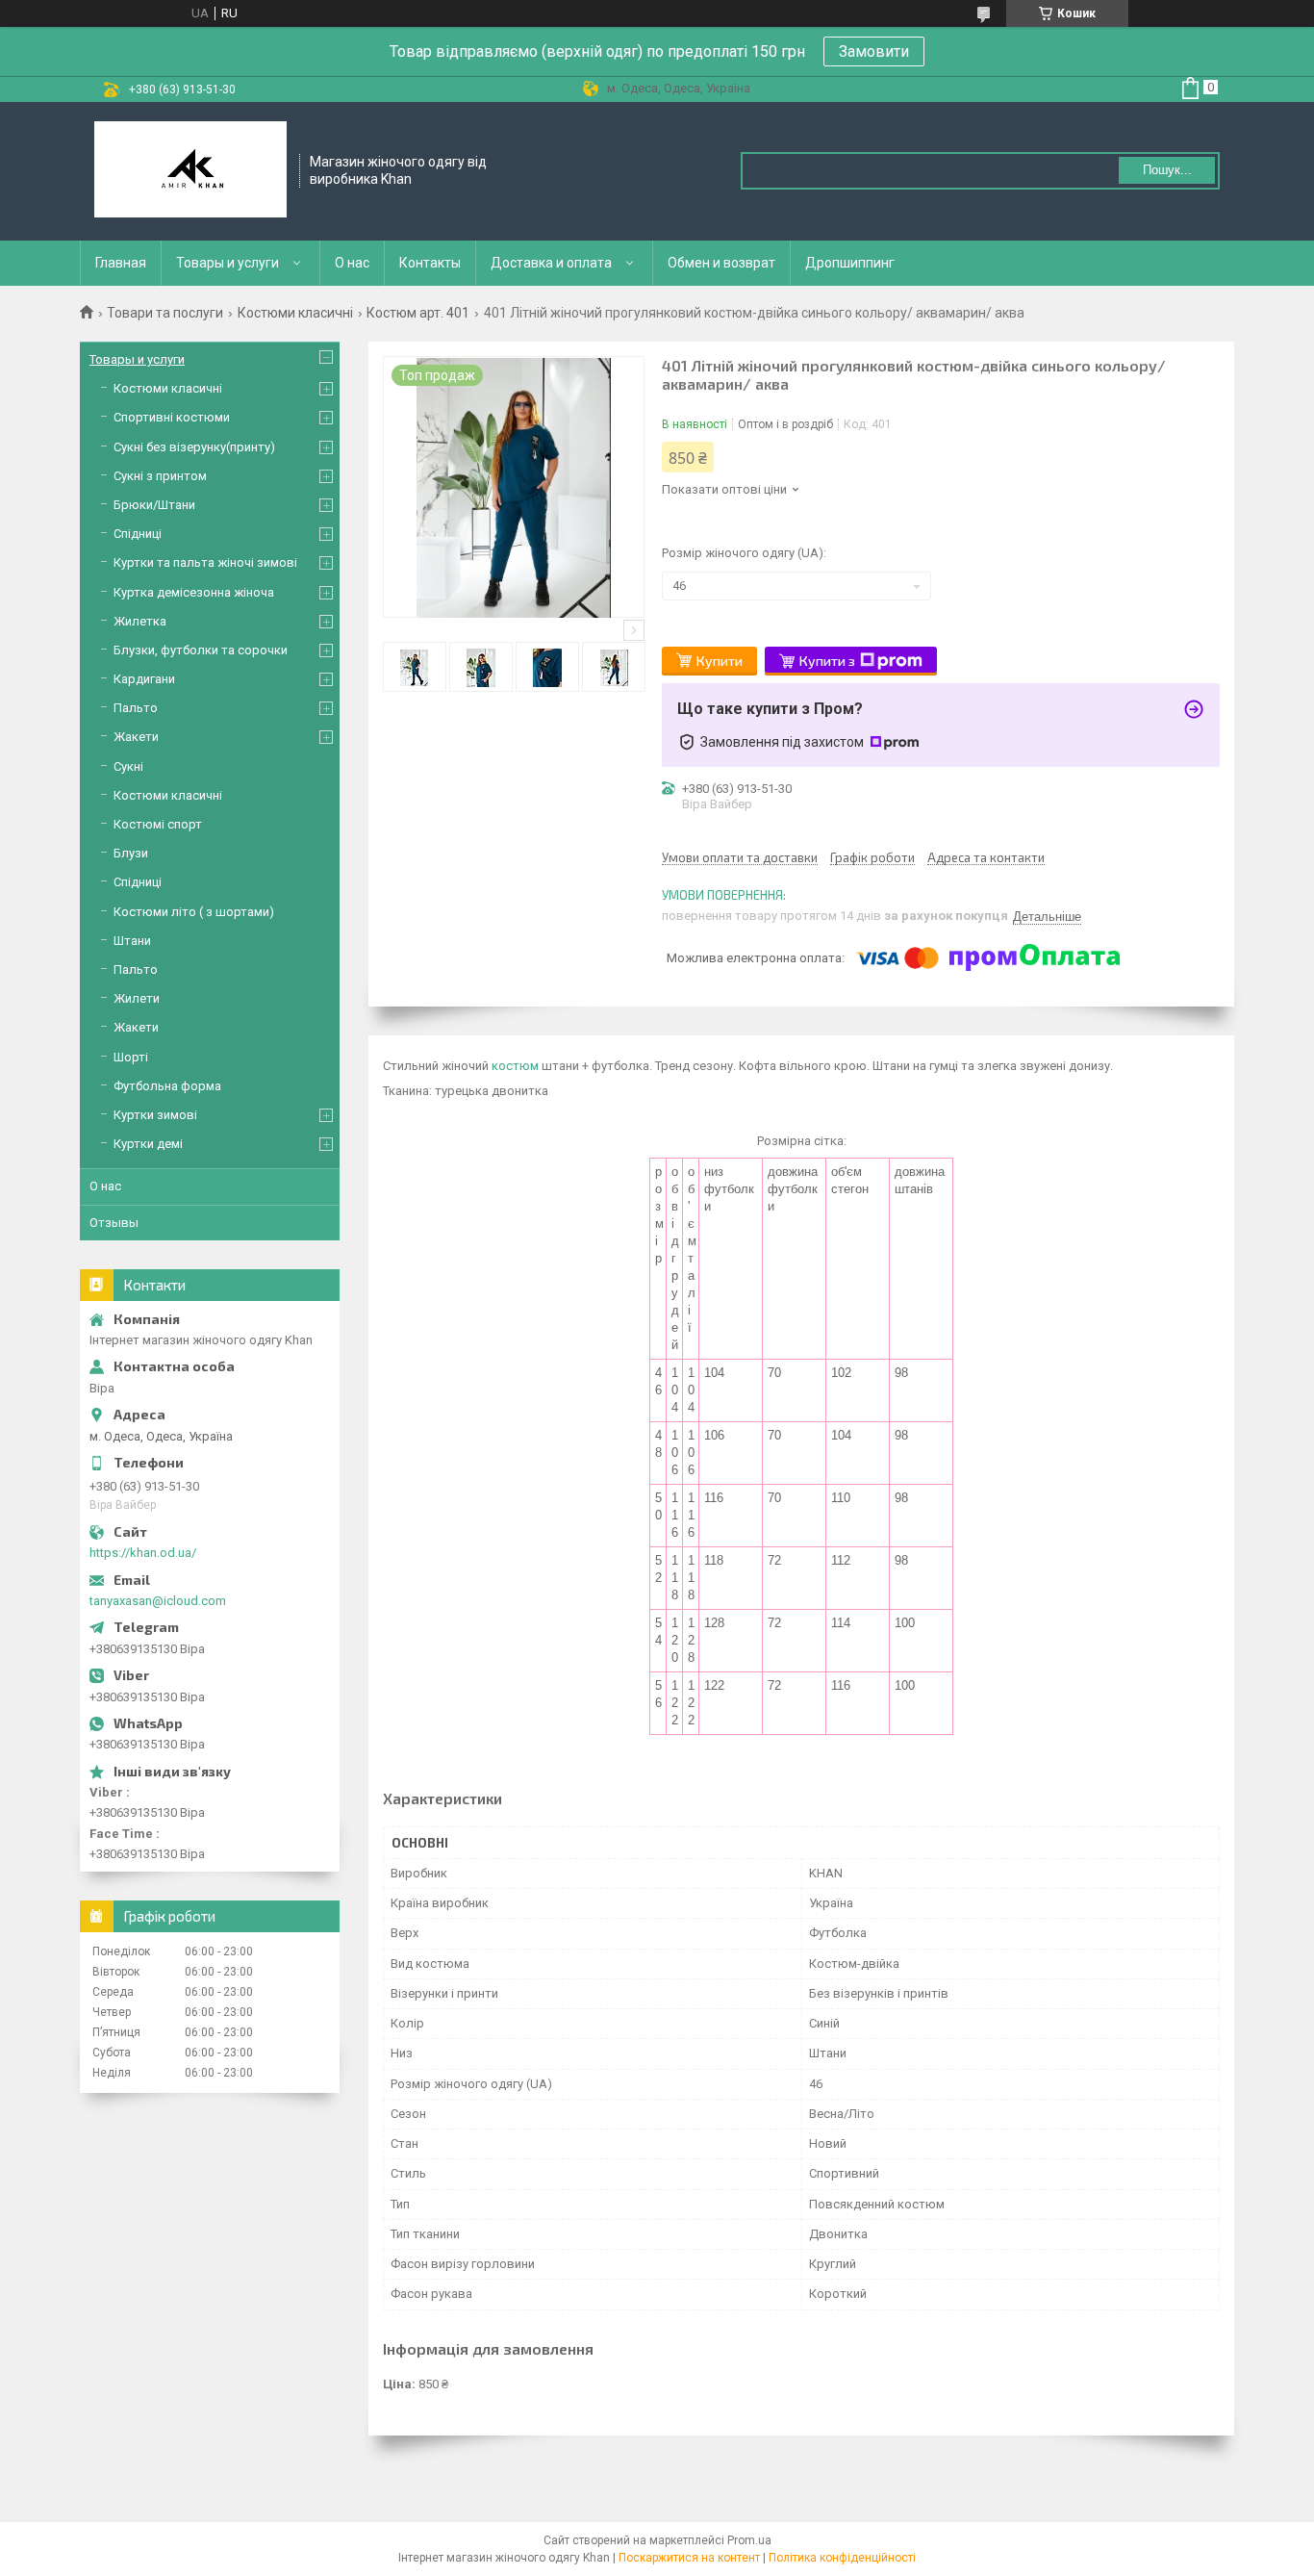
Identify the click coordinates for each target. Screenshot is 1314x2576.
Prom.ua (749, 2540)
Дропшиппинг (850, 263)
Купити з (827, 661)
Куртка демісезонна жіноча (194, 592)
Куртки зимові (155, 1115)
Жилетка (140, 621)
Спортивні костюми (172, 417)
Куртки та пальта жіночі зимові (205, 562)
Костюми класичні (295, 313)
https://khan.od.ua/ (143, 1553)
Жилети (137, 998)
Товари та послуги (165, 313)
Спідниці (138, 534)
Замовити (874, 51)
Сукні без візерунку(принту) (194, 447)
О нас (352, 263)
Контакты (430, 263)
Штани (132, 941)
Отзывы (114, 1223)
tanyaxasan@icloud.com (158, 1601)
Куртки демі (148, 1144)
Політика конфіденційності (842, 2558)
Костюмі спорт (158, 824)
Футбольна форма (167, 1086)
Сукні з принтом (160, 476)
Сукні (128, 766)
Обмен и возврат (721, 263)
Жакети (136, 737)
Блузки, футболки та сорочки (201, 650)
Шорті (131, 1057)
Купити (720, 661)
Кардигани (144, 679)
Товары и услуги (227, 263)
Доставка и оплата (551, 263)
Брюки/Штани (154, 505)
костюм (515, 1066)
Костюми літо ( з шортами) (194, 912)
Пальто (136, 708)
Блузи (131, 853)
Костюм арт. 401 (418, 313)
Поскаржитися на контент (689, 2558)
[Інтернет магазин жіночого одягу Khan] (190, 171)
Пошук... (1167, 170)
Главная (121, 263)
